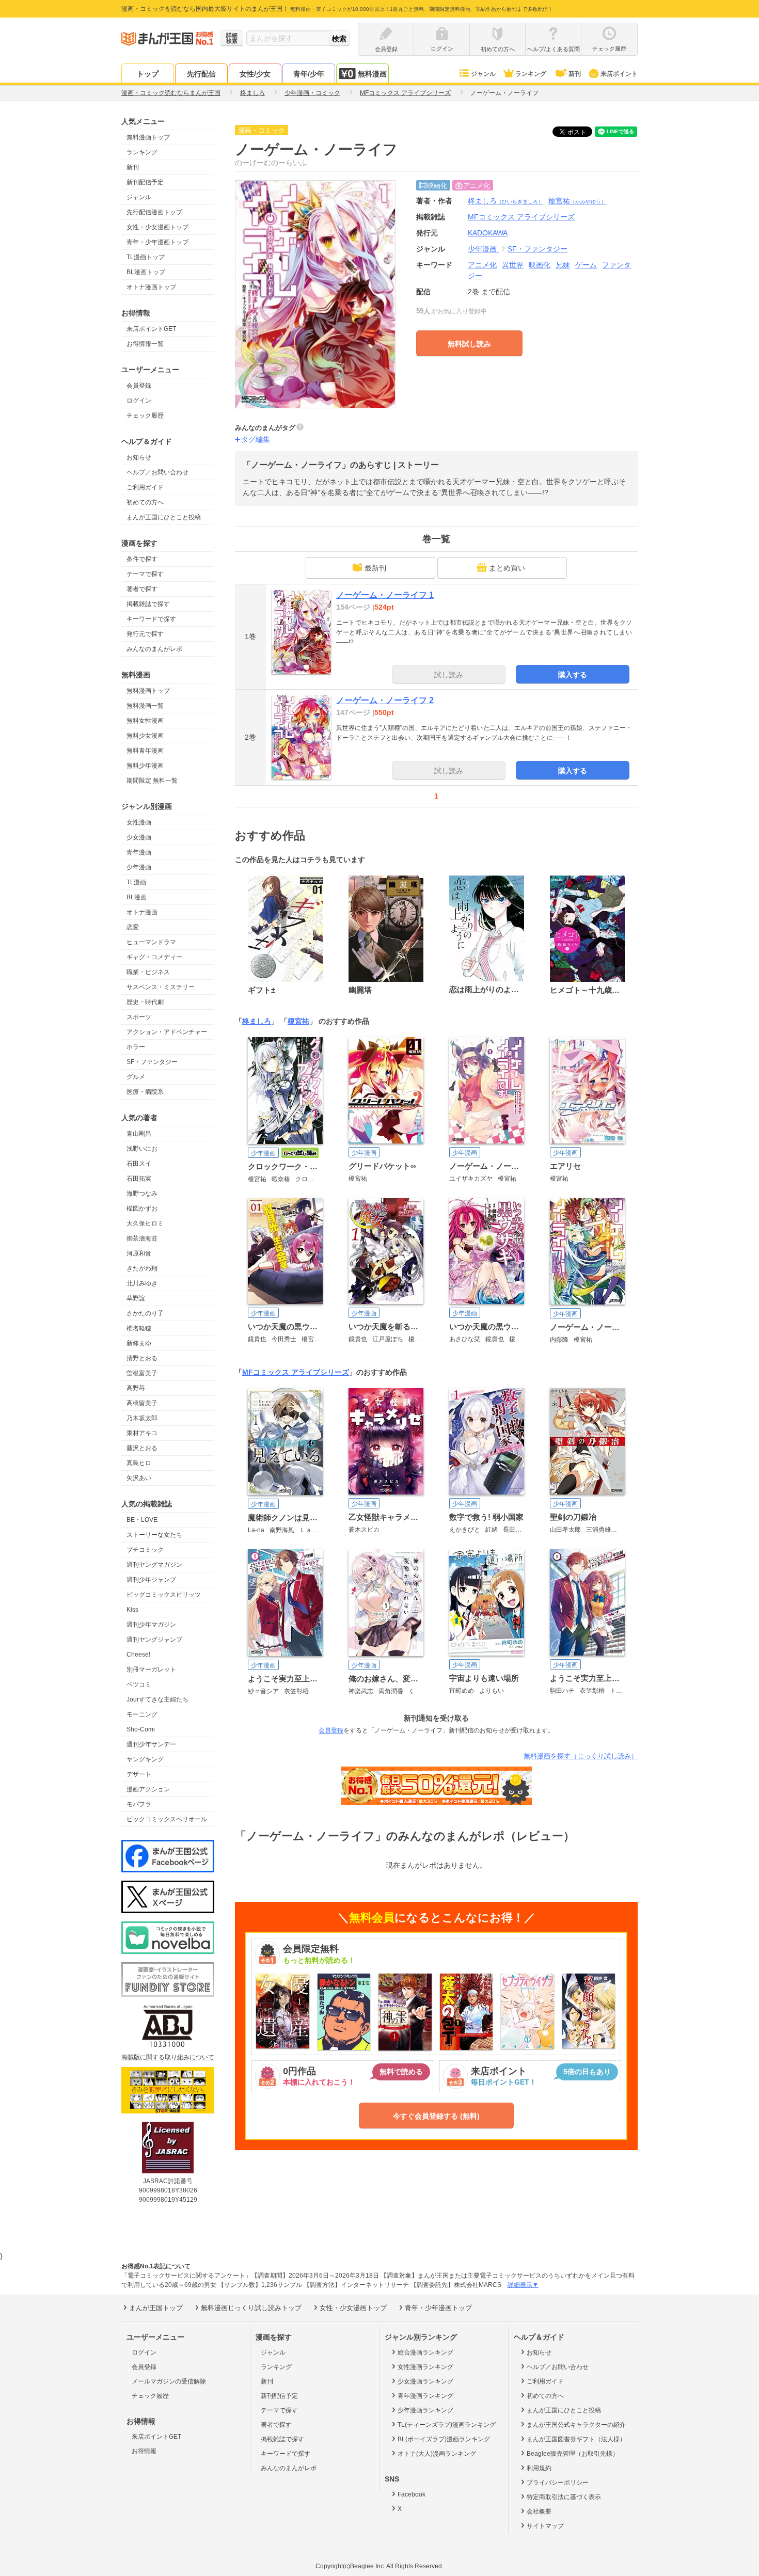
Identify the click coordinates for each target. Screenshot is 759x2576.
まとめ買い (507, 568)
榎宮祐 (577, 201)
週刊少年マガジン (151, 1625)
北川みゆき (142, 1283)
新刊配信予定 (145, 182)
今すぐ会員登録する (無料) (436, 2116)
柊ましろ (505, 201)
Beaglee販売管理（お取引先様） (573, 2454)
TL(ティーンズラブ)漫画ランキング (447, 2425)
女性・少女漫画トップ (157, 227)
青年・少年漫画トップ (157, 242)
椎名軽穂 (139, 1328)
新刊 (575, 74)
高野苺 (136, 1388)
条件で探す (142, 559)
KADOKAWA (488, 233)
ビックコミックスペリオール (167, 1819)
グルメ (136, 1077)
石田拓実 (139, 1179)
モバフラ (139, 1804)
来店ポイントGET (151, 329)
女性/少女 (255, 74)
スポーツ (139, 1017)
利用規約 (539, 2468)
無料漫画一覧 (145, 706)
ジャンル (483, 74)
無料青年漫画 (145, 751)
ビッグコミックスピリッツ (164, 1595)
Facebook (412, 2494)
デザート (139, 1774)
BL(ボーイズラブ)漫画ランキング (444, 2439)
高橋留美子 (142, 1403)
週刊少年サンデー (151, 1744)
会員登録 (139, 386)
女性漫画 (139, 822)
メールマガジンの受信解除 (169, 2381)
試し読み (449, 675)
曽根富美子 (142, 1373)
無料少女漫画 (145, 736)
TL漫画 (136, 882)
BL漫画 (137, 897)
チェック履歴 (145, 416)
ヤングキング (145, 1759)
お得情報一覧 (145, 344)
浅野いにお (142, 1149)
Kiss (132, 1610)
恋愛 (133, 927)
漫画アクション (148, 1789)
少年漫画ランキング (425, 2410)
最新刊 (375, 568)
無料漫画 (372, 74)
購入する (573, 675)
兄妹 (563, 265)
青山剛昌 (139, 1134)
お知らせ (139, 457)
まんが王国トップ (156, 2308)
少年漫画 (139, 867)
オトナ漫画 (142, 912)
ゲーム (586, 265)
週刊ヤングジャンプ (154, 1640)
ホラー (136, 1047)
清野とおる (142, 1358)
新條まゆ (139, 1343)
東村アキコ (142, 1433)
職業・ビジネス (148, 972)
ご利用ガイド (145, 487)
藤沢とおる (142, 1448)
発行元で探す (145, 634)
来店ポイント (619, 74)
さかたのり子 (145, 1313)
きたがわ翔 (142, 1268)
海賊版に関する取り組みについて (168, 2057)
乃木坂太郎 (142, 1418)
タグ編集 (256, 439)
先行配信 (201, 74)
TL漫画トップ (146, 257)
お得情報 (144, 2451)
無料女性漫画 (145, 721)
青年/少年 (309, 74)
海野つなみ (142, 1194)
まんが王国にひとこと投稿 (164, 517)
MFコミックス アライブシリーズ (296, 1372)
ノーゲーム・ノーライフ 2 (385, 700)
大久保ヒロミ (145, 1223)
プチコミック (145, 1550)
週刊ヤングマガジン (154, 1565)
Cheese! (138, 1655)
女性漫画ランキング (425, 2367)
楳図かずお (142, 1209)
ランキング (531, 74)
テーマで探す (145, 574)
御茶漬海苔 (142, 1238)
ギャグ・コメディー (154, 957)
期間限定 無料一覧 (152, 781)
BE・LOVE (142, 1520)
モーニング (142, 1714)
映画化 (540, 265)
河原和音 (139, 1253)
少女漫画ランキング (425, 2381)
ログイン (139, 401)
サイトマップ (545, 2526)
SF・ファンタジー (152, 1062)
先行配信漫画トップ (154, 212)
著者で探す (142, 589)
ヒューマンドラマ (151, 942)
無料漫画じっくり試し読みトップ (251, 2308)
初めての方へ (145, 502)
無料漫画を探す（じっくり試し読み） (581, 1756)
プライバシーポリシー (558, 2483)
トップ (148, 74)
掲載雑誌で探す (148, 604)
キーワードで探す (151, 619)
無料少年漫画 (145, 766)
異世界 (513, 265)
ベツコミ (139, 1684)
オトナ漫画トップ (151, 287)
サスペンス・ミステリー (161, 987)
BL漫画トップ (146, 272)
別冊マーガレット (151, 1669)
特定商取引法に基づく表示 (564, 2497)
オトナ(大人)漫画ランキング (437, 2454)
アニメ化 (482, 265)
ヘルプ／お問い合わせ (157, 472)
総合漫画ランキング (425, 2352)
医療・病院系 (145, 1092)
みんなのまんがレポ (154, 649)
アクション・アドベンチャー (167, 1032)
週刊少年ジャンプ (151, 1580)
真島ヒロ (139, 1463)
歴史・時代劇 (145, 1002)
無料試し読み (469, 344)
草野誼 (136, 1298)
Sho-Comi (141, 1729)
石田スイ (139, 1164)
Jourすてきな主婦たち (157, 1699)
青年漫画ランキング (425, 2396)
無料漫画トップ (148, 137)
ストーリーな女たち (154, 1535)
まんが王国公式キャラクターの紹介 (576, 2425)
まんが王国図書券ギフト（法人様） (576, 2439)
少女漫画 (139, 837)
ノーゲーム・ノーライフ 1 (385, 595)
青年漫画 (139, 852)
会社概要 (539, 2511)
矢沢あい (139, 1478)
